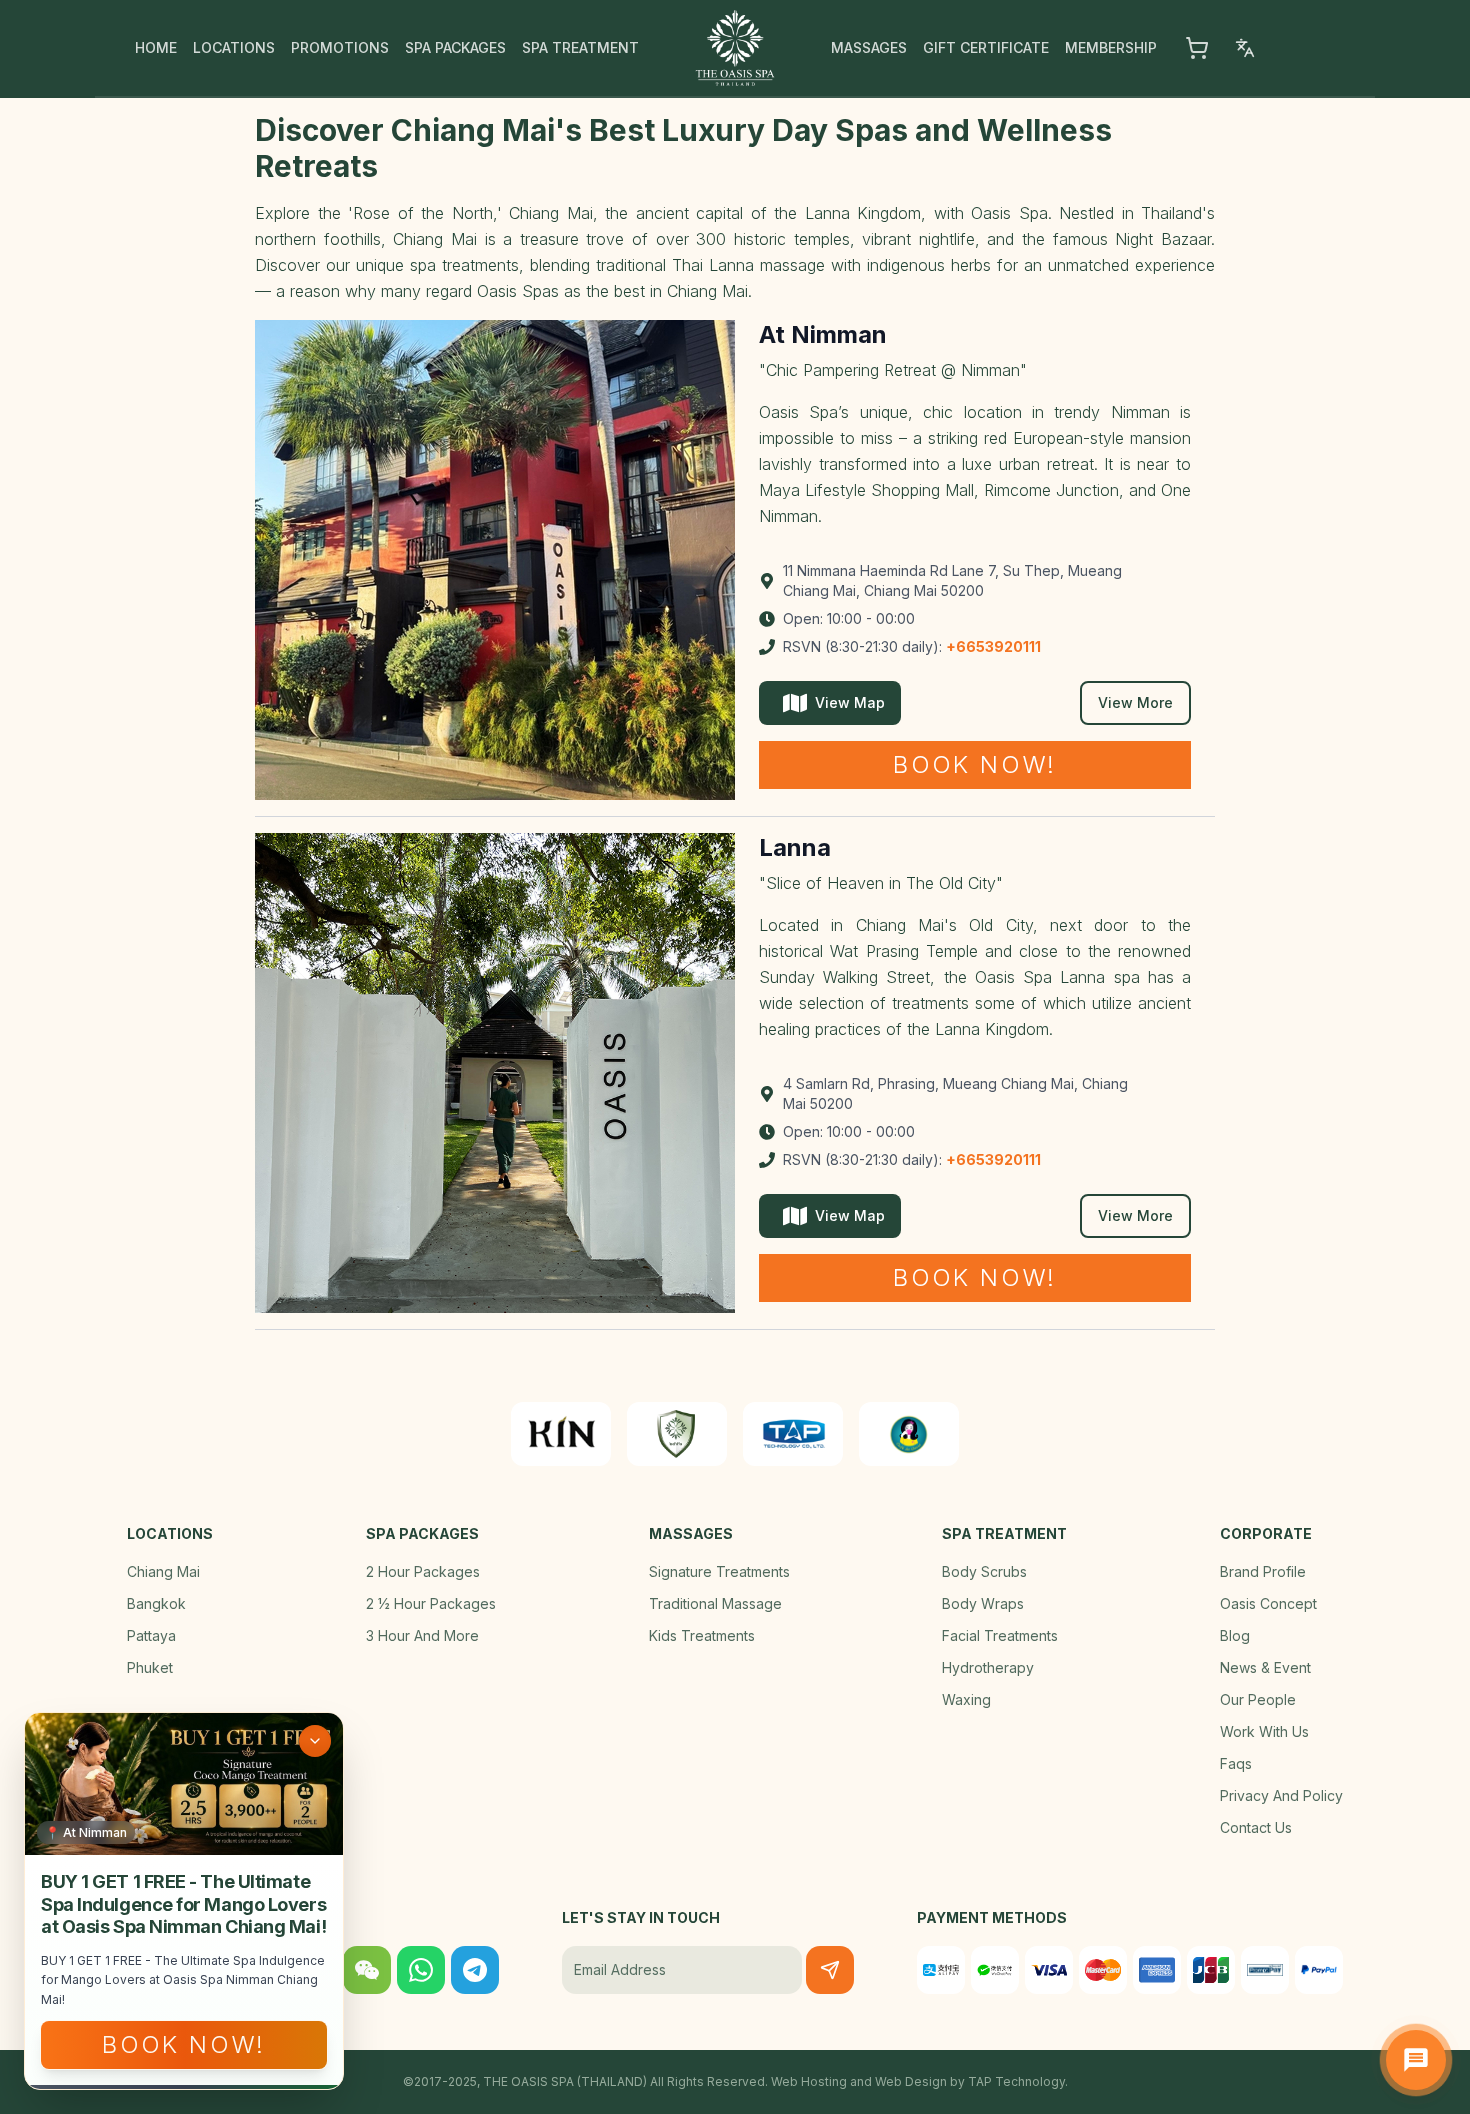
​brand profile (1263, 1571)
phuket (150, 1667)
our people (1258, 1699)
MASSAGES (869, 47)
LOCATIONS (234, 47)
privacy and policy (1281, 1795)
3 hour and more (422, 1635)
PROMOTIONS (340, 47)
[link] (561, 1434)
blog (1235, 1635)
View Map (850, 702)
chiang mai (163, 1571)
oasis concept (1268, 1603)
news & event (1265, 1667)
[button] (1197, 48)
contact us (1256, 1827)
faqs (1236, 1763)
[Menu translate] (1245, 48)
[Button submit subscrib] (830, 1970)
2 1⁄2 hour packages (431, 1603)
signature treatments (719, 1571)
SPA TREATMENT (580, 47)
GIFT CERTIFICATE (986, 47)
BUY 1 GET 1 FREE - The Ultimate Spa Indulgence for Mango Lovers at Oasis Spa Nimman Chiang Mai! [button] (183, 1904)
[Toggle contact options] (1416, 2060)
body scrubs (984, 1571)
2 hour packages (423, 1571)
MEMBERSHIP (1111, 47)
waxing (966, 1699)
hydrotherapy (988, 1667)
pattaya (151, 1635)
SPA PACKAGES (455, 47)
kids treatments (702, 1635)
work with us (1264, 1731)
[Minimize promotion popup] (315, 1741)
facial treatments (1000, 1635)
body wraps (983, 1603)
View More (1135, 702)
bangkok (156, 1603)
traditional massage (715, 1603)
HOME (156, 47)
